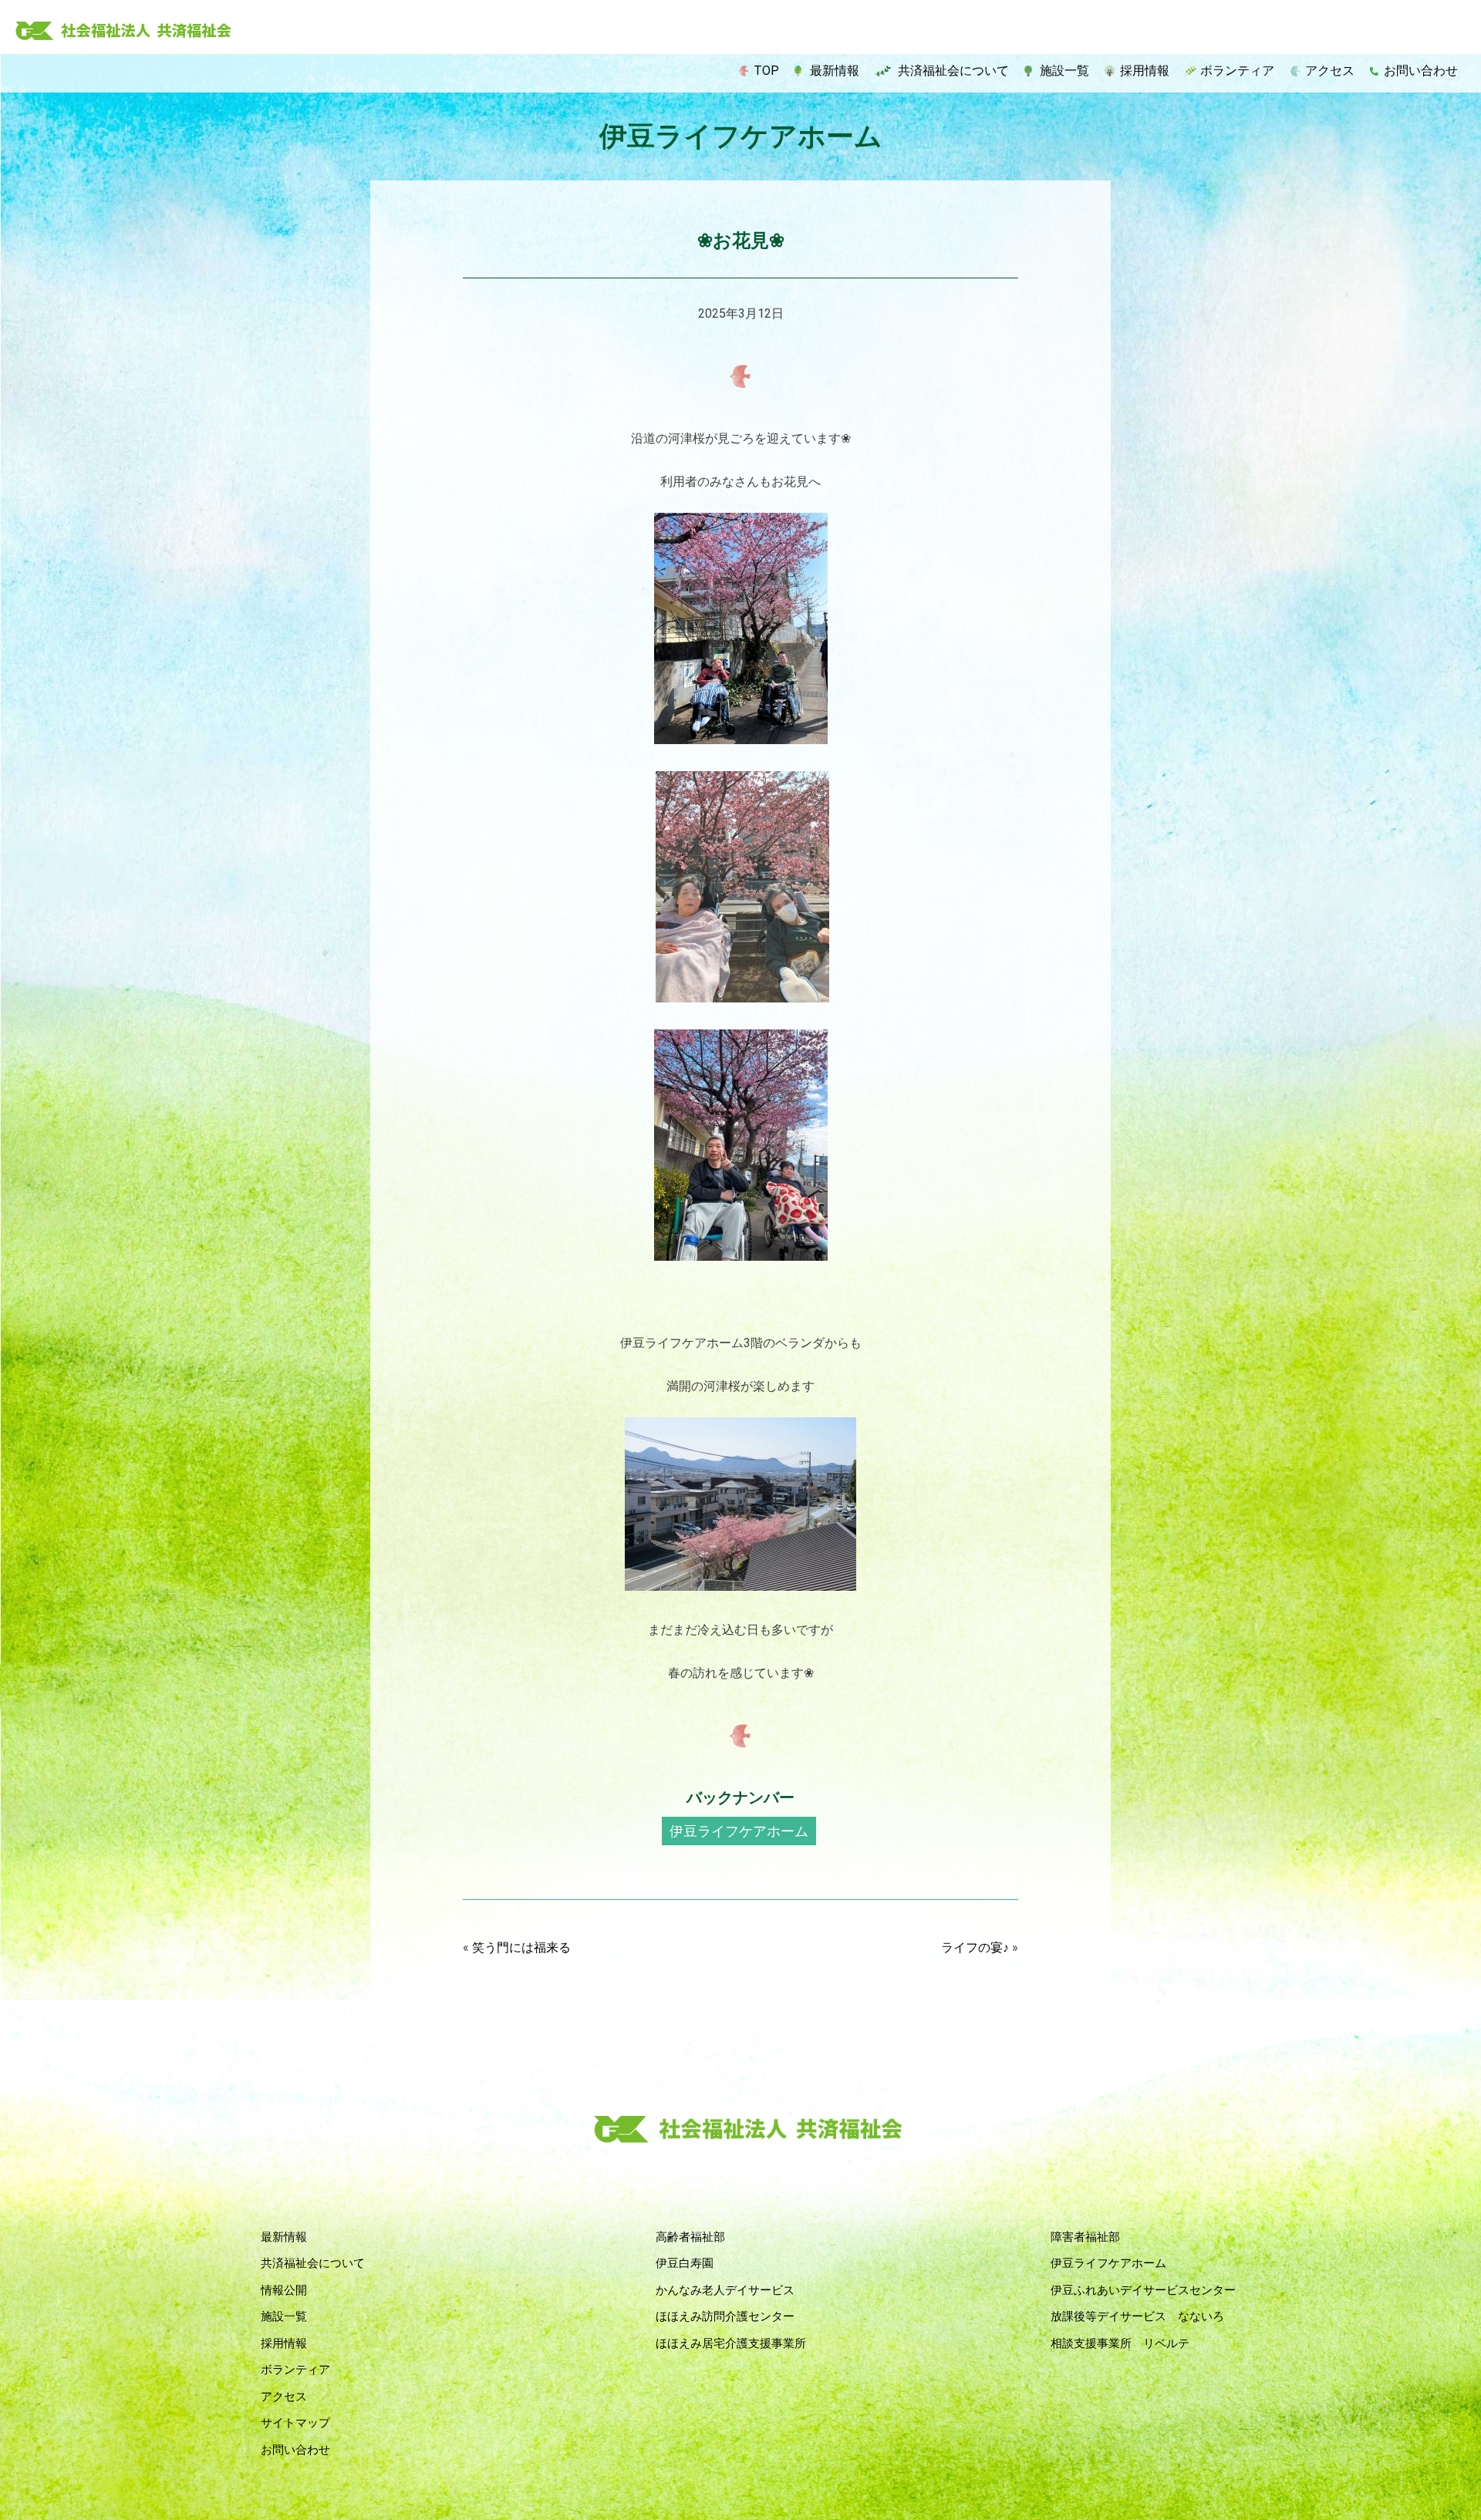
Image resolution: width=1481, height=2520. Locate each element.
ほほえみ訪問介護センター (725, 2316)
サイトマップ (295, 2423)
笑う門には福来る (521, 1947)
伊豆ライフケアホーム (739, 1831)
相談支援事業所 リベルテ (1120, 2343)
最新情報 (835, 71)
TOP (766, 71)
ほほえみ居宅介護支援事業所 (731, 2343)
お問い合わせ (1421, 71)
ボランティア (1237, 71)
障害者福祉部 (1085, 2237)
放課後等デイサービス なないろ (1137, 2316)
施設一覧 (1064, 71)
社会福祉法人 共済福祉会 (123, 32)
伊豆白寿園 (685, 2263)
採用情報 (1145, 71)
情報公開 (284, 2290)
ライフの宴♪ (975, 1947)
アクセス (1330, 71)
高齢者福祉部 (690, 2237)
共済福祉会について (953, 71)
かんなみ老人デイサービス (725, 2290)
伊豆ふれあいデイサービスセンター (1143, 2290)
